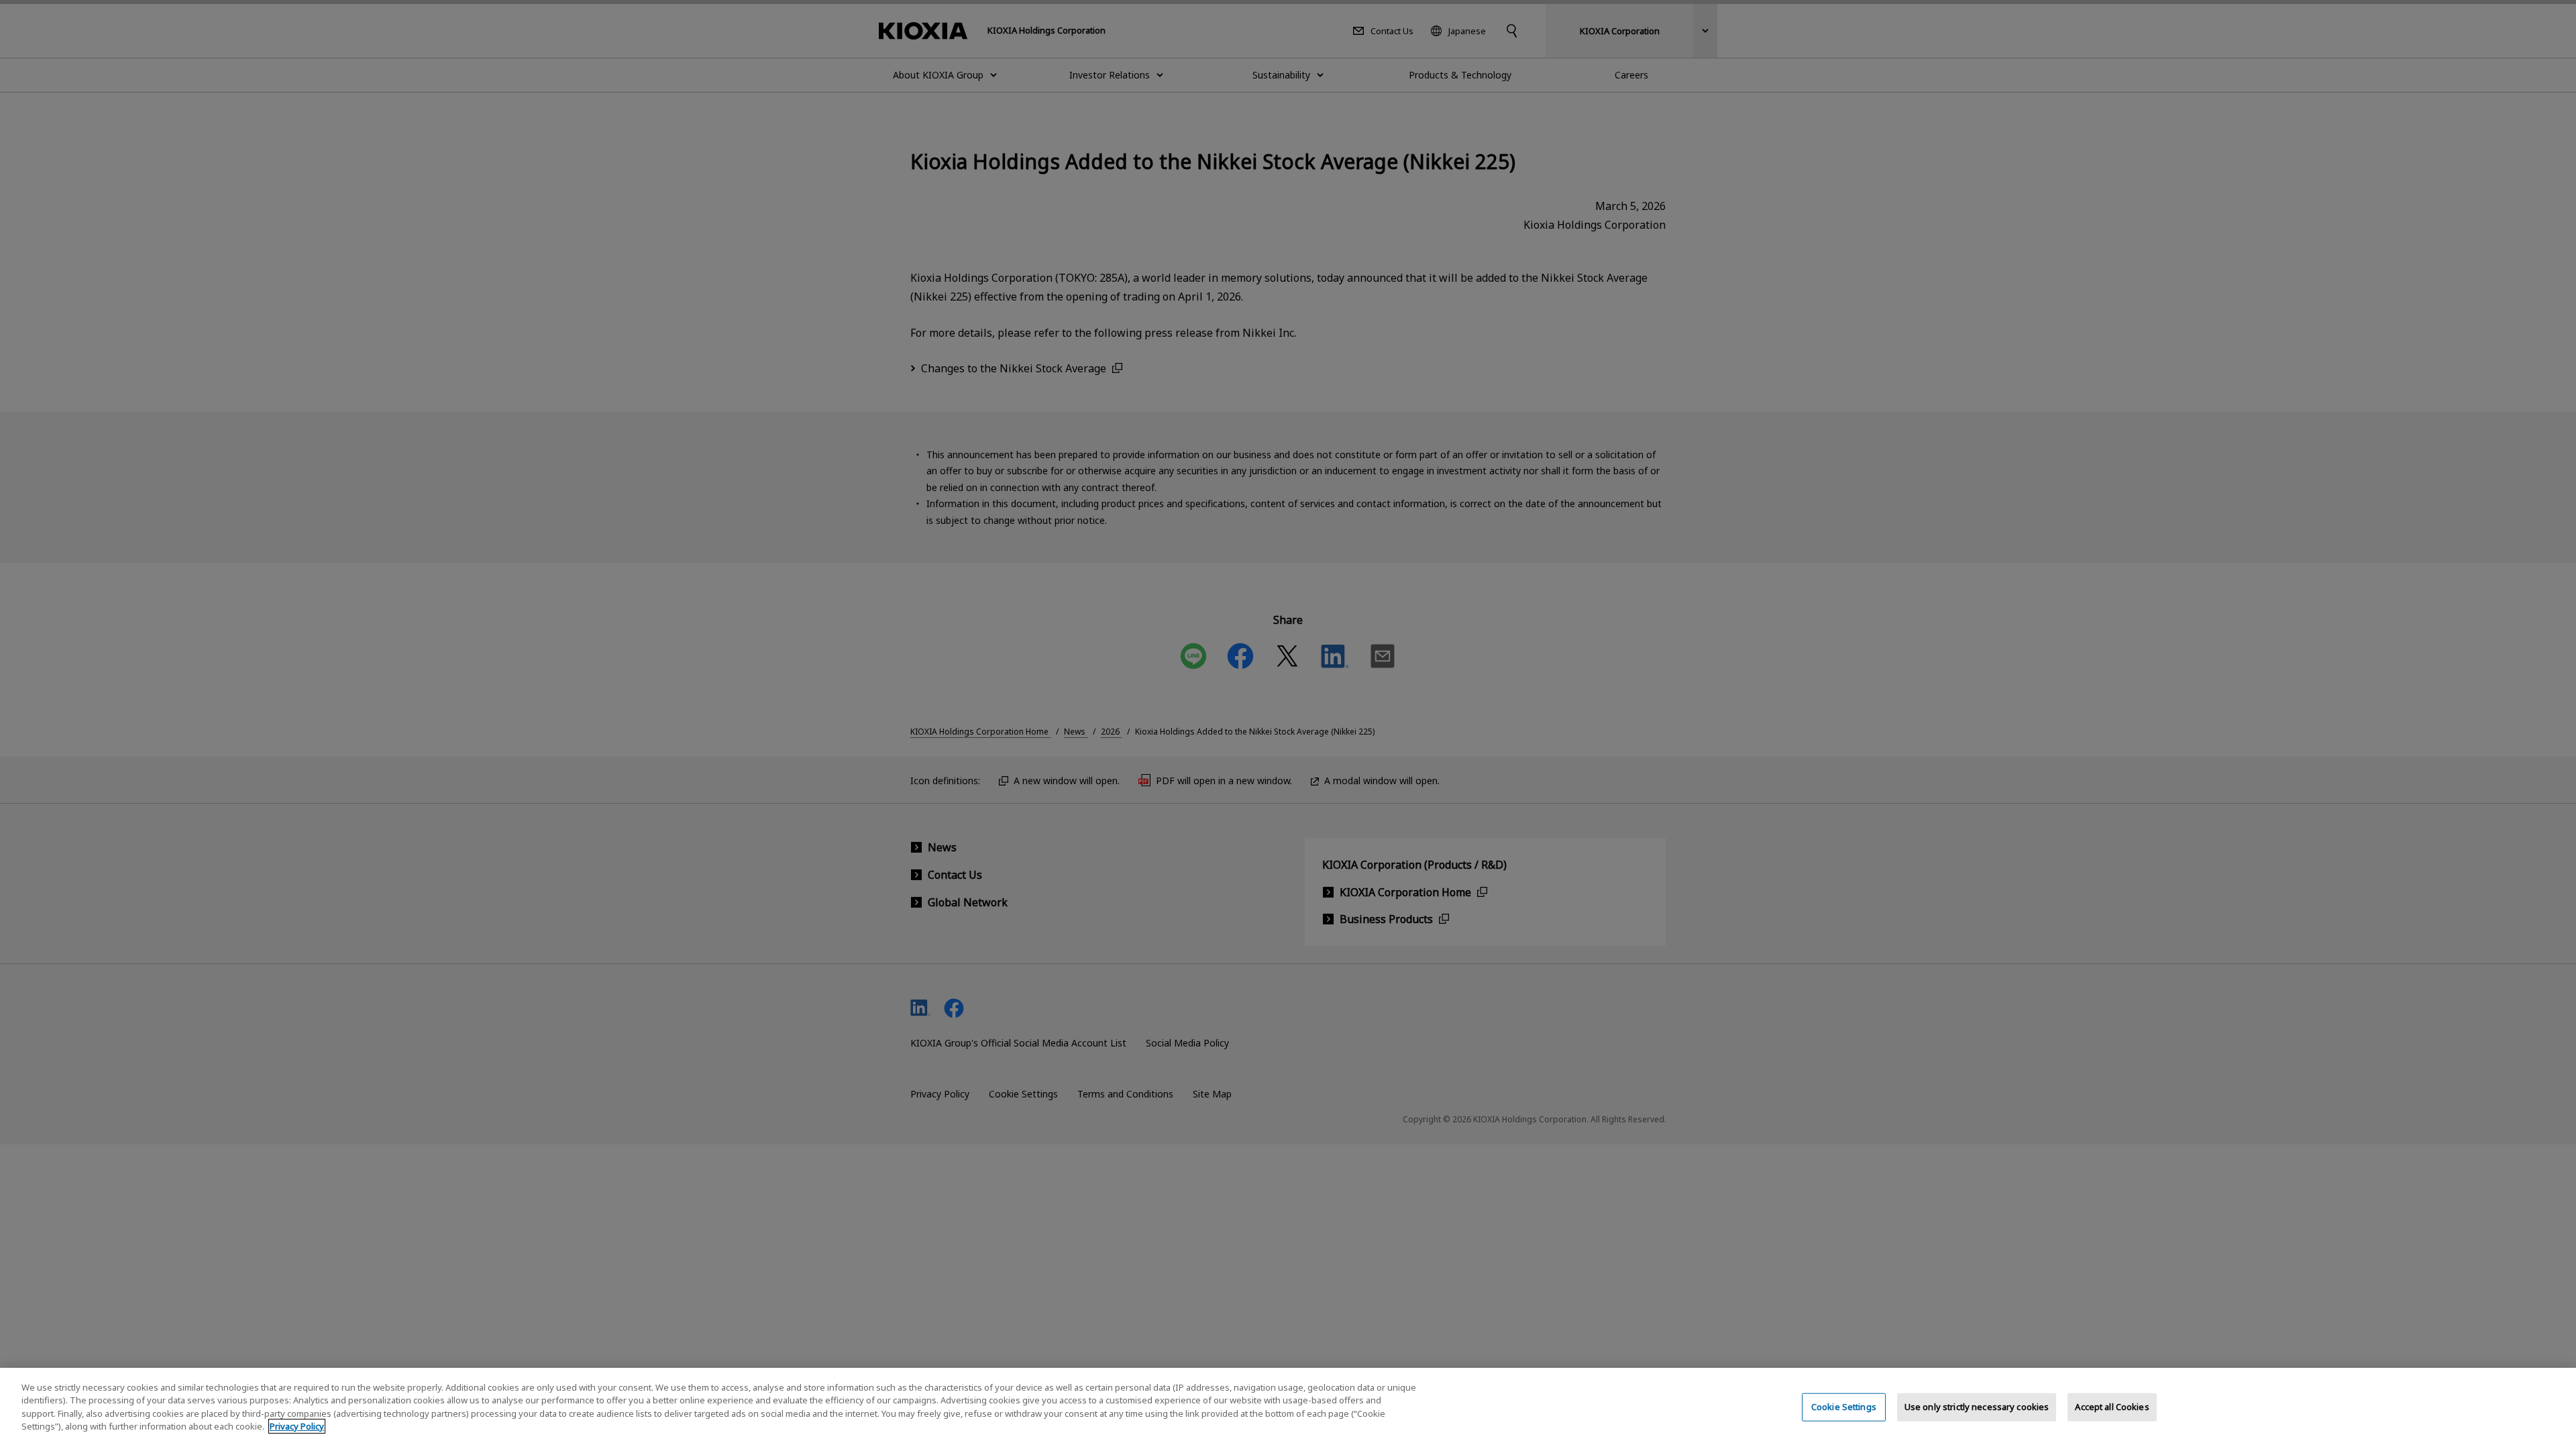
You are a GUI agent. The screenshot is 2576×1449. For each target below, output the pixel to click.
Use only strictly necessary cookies (1977, 1407)
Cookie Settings (1844, 1407)
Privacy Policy (297, 1426)
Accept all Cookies (2112, 1407)
